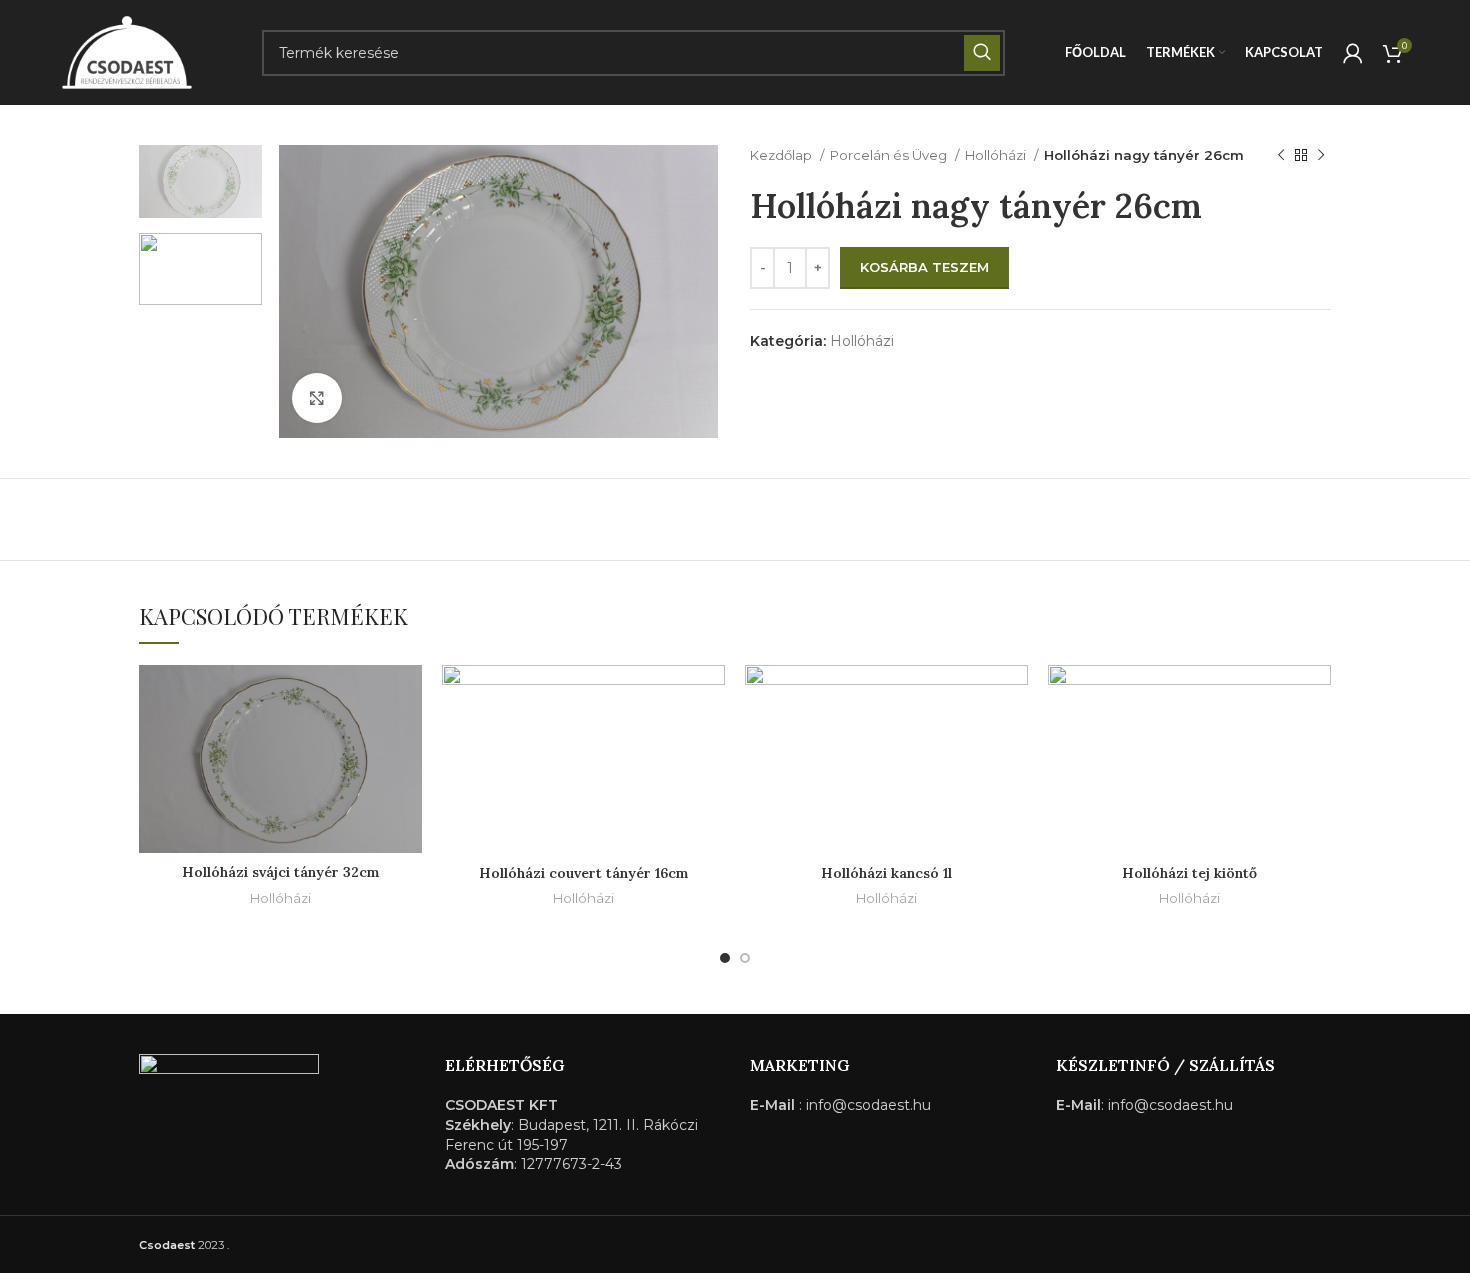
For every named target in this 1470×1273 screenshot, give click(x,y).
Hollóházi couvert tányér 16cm (583, 873)
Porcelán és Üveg (890, 155)
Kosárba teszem (924, 267)
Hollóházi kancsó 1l (886, 873)
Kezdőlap (782, 155)
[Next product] (1321, 156)
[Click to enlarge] (317, 398)
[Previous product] (1281, 156)
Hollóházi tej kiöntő (1189, 873)
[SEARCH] (982, 53)
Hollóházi (997, 155)
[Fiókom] (1353, 53)
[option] (200, 181)
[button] (407, 697)
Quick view (407, 742)
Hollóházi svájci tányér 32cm (280, 872)
